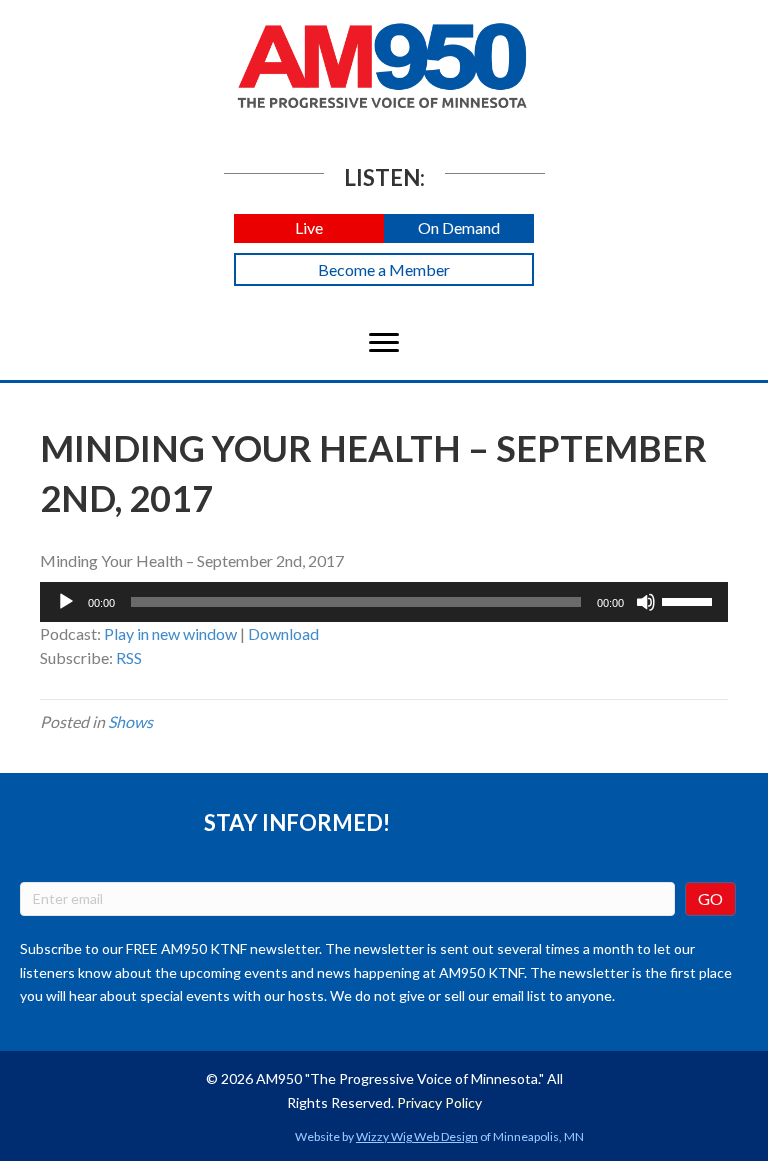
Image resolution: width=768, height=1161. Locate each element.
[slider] (690, 600)
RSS (129, 657)
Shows (130, 721)
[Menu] (384, 343)
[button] (309, 228)
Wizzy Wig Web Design (417, 1136)
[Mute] (646, 602)
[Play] (66, 602)
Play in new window (170, 633)
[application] (384, 602)
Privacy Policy (439, 1102)
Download (283, 633)
